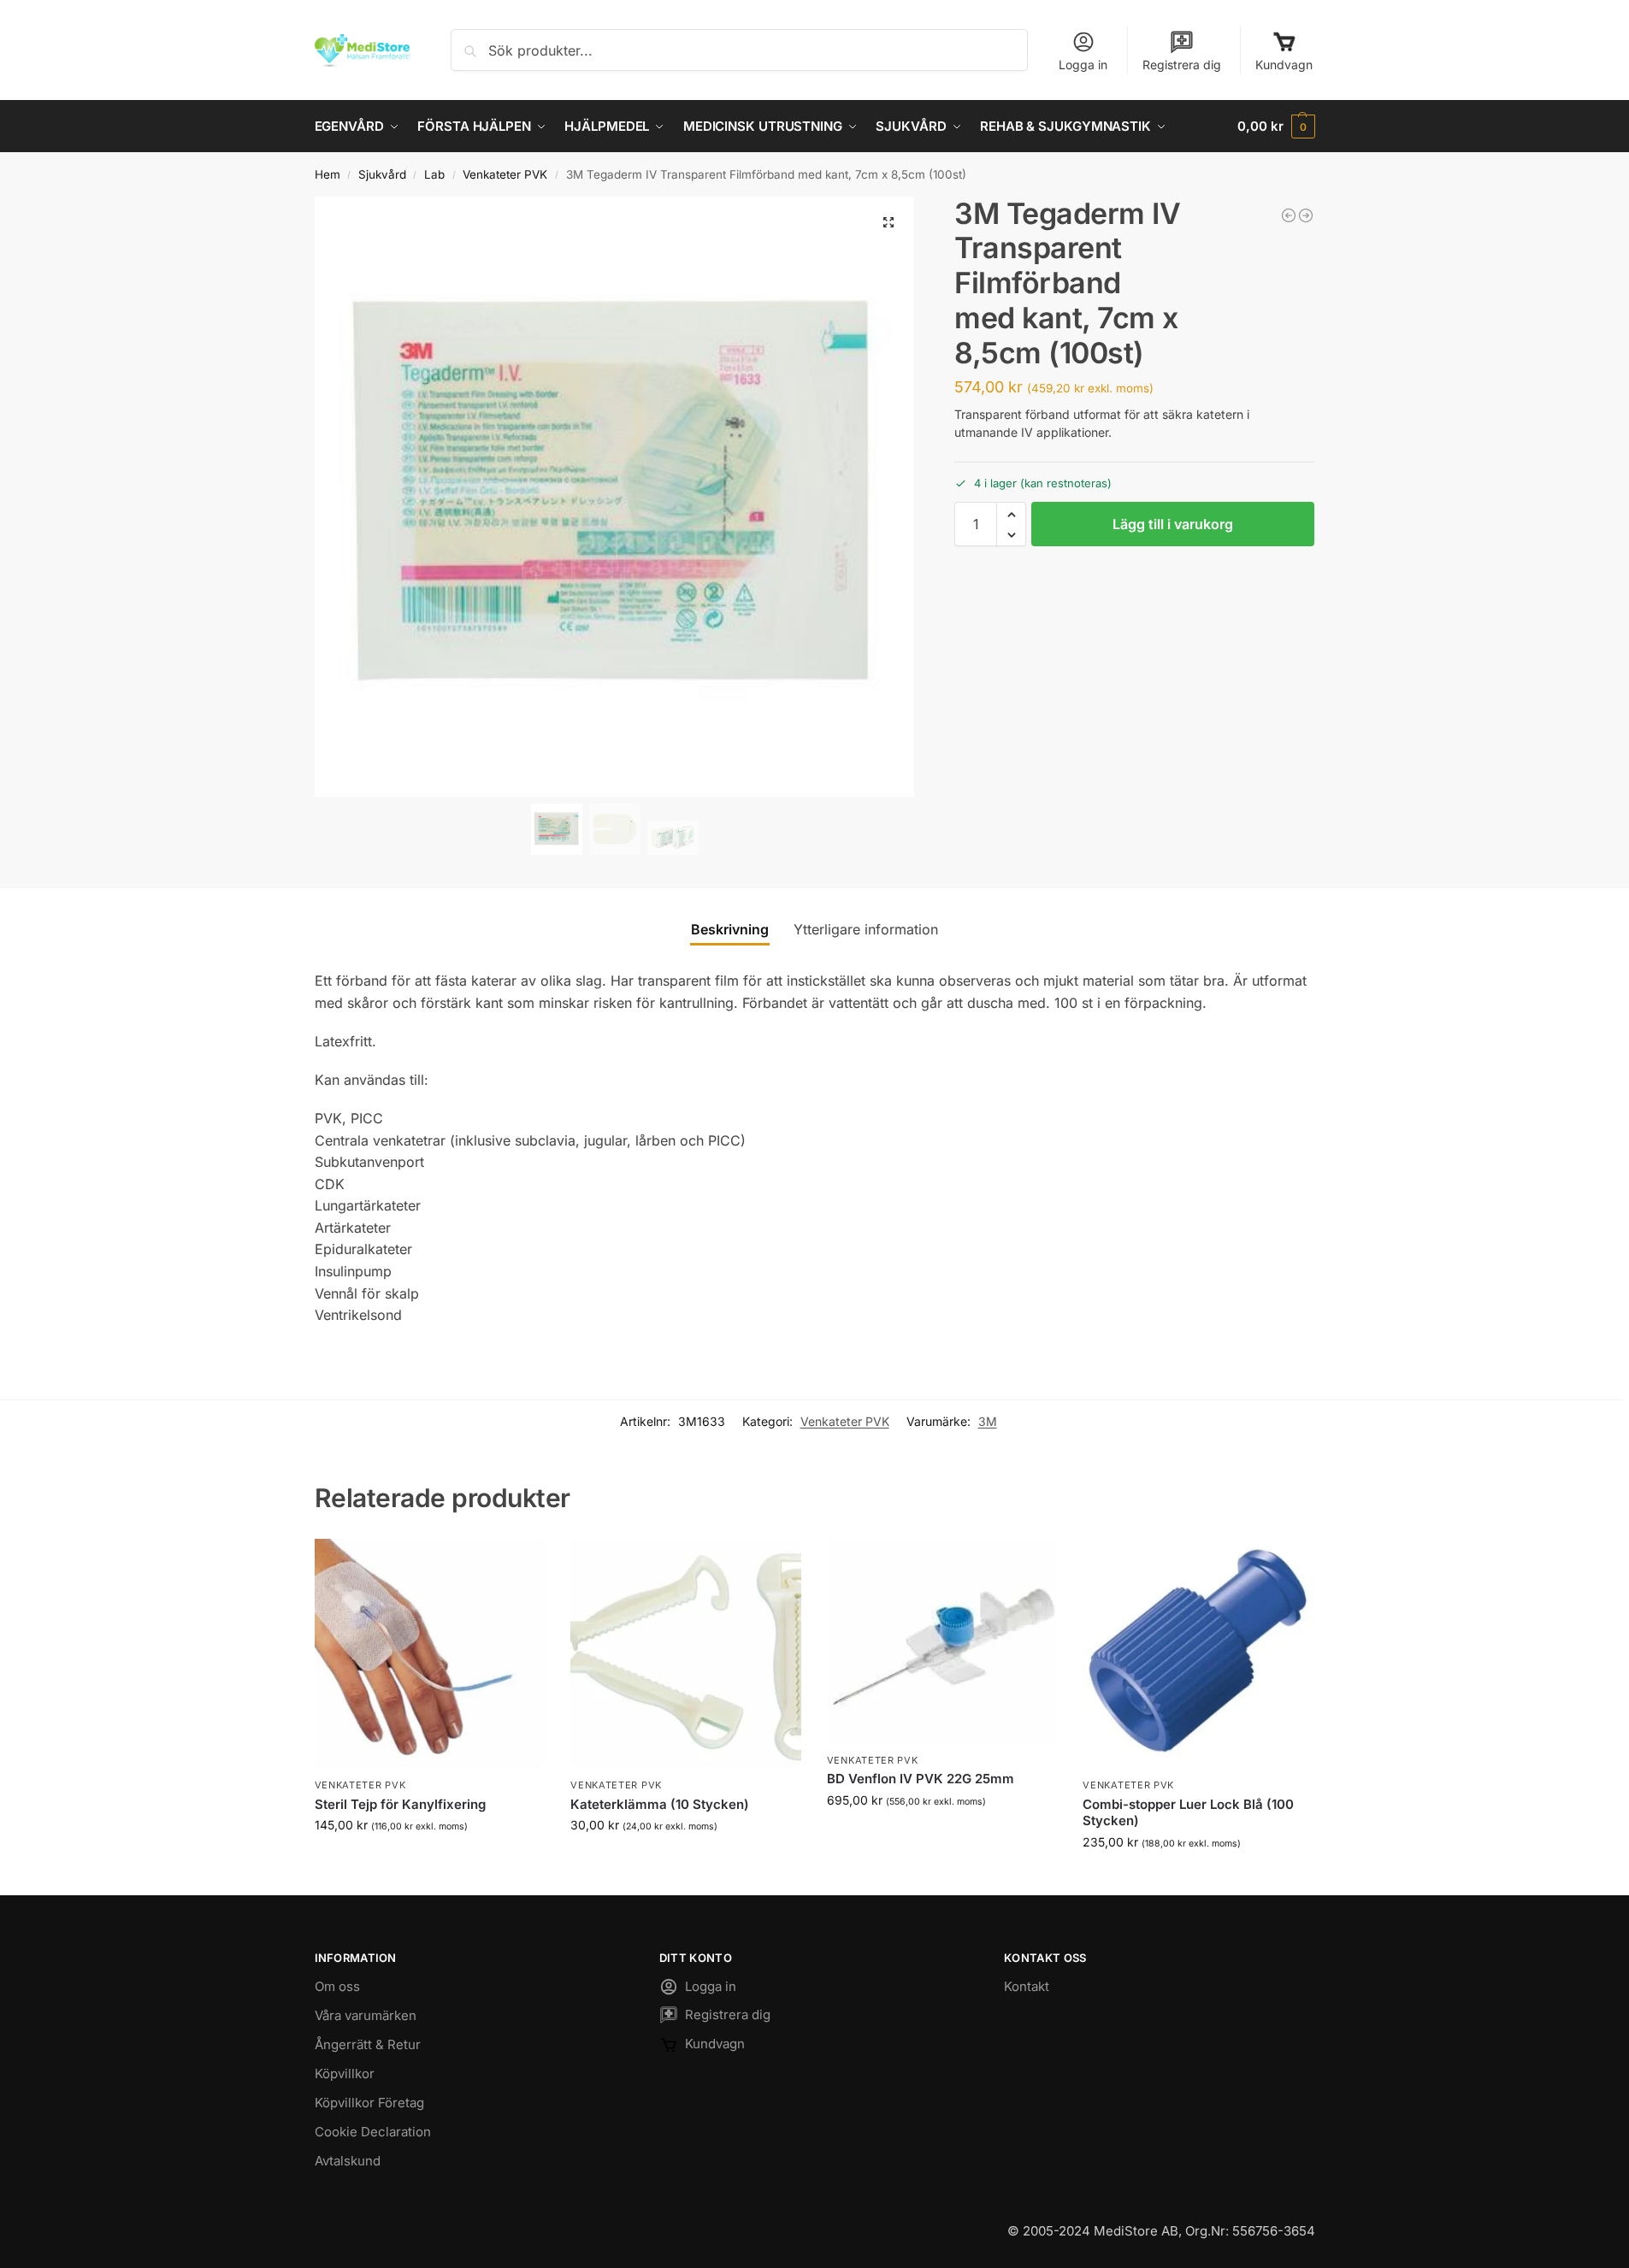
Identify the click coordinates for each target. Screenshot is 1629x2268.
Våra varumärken (366, 2015)
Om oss (337, 1986)
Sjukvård (382, 174)
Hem (328, 174)
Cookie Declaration (373, 2132)
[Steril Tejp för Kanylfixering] (430, 1654)
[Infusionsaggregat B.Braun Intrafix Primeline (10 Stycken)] (1306, 215)
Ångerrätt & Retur (368, 2044)
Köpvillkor (345, 2074)
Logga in (1083, 65)
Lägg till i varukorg (1173, 525)
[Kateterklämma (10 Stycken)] (1289, 215)
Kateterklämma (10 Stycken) (660, 1804)
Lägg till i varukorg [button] (429, 1861)
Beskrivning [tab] (730, 929)
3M (988, 1421)
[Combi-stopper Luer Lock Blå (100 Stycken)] (1198, 1654)
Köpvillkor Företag (369, 2103)
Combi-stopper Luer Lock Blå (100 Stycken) (1188, 1813)
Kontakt (1027, 1986)
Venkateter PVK (505, 174)
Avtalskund (348, 2161)
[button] (1276, 127)
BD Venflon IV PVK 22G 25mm (921, 1779)
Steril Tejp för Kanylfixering (400, 1804)
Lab (434, 174)
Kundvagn (1284, 65)
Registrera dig (1182, 65)
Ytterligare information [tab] (866, 929)
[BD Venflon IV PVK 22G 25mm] (942, 1641)
